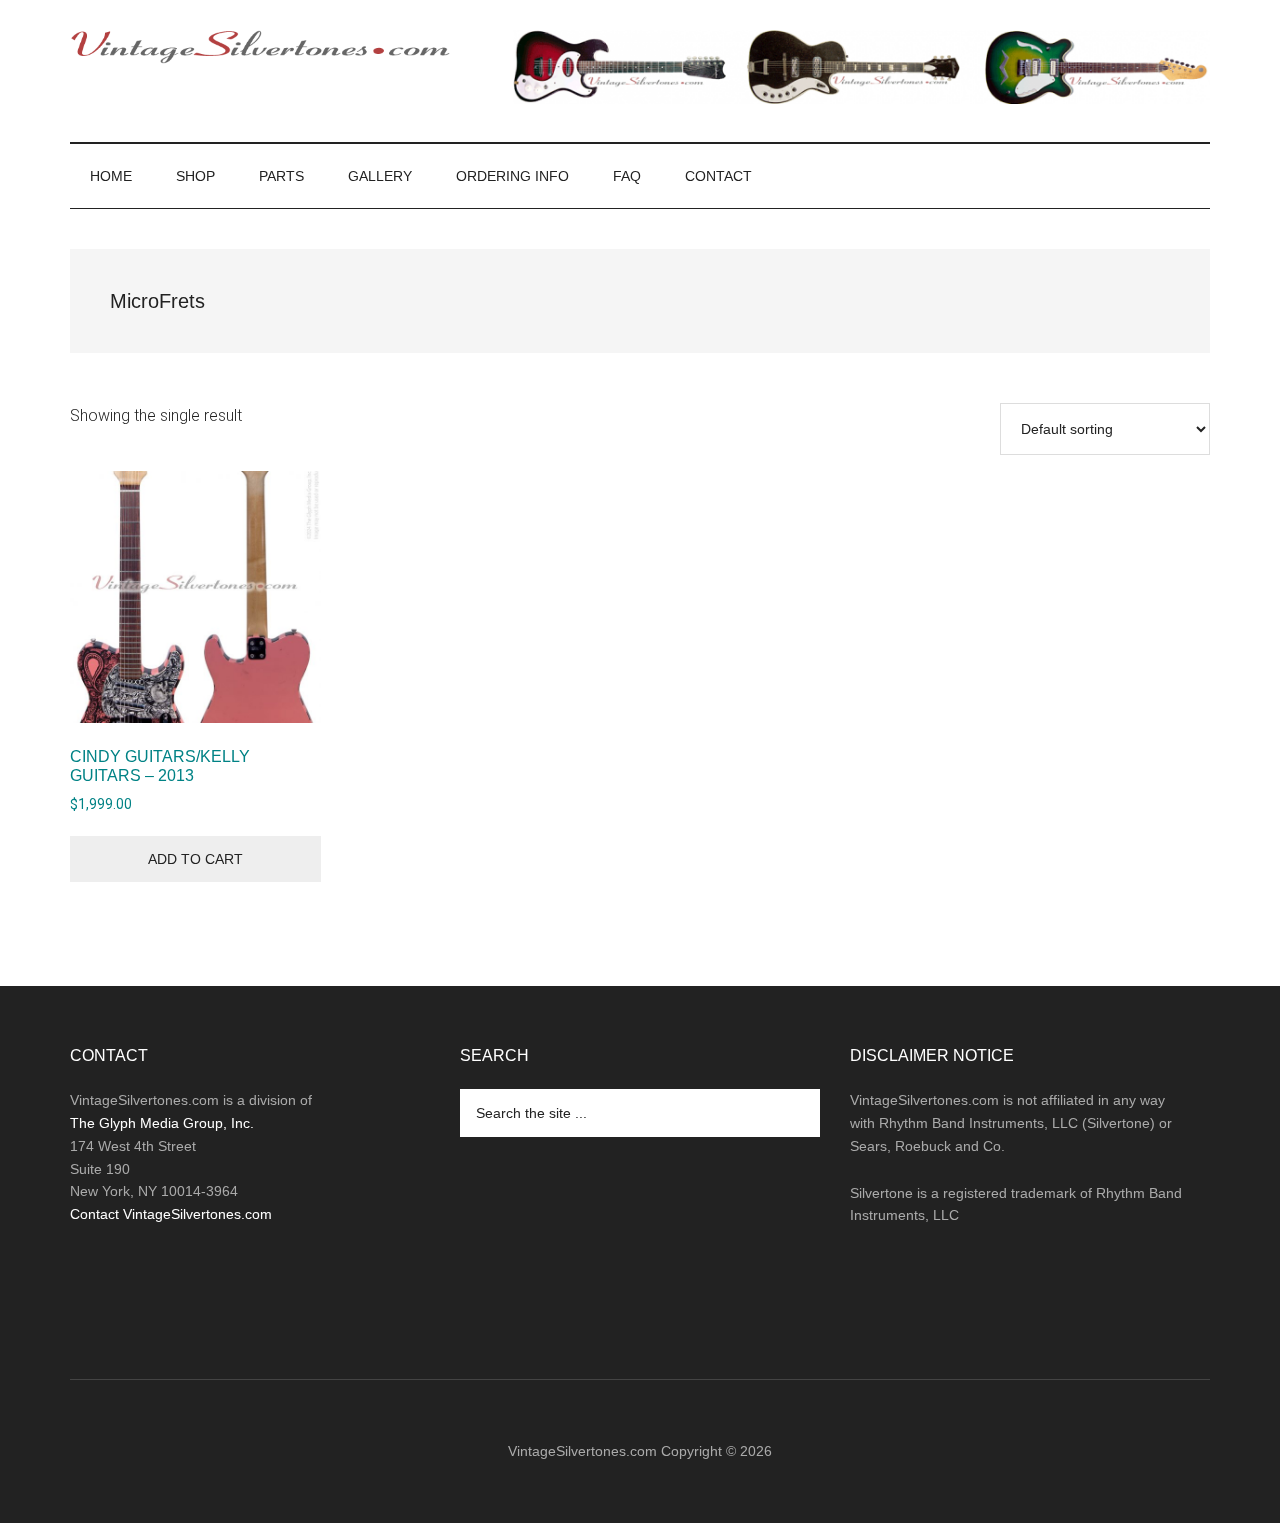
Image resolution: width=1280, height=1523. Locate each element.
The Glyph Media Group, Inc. (162, 1123)
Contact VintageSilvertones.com (171, 1214)
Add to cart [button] (195, 859)
